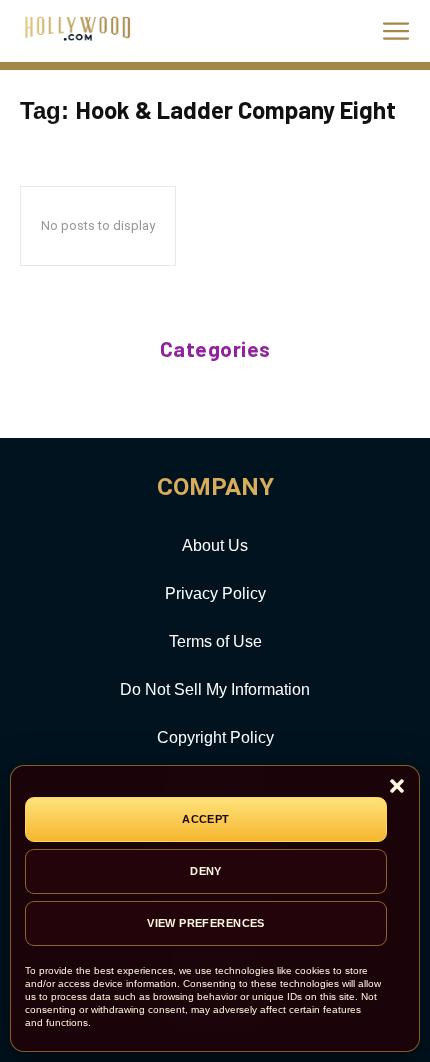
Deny (206, 871)
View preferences (206, 923)
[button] (397, 787)
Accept (206, 819)
